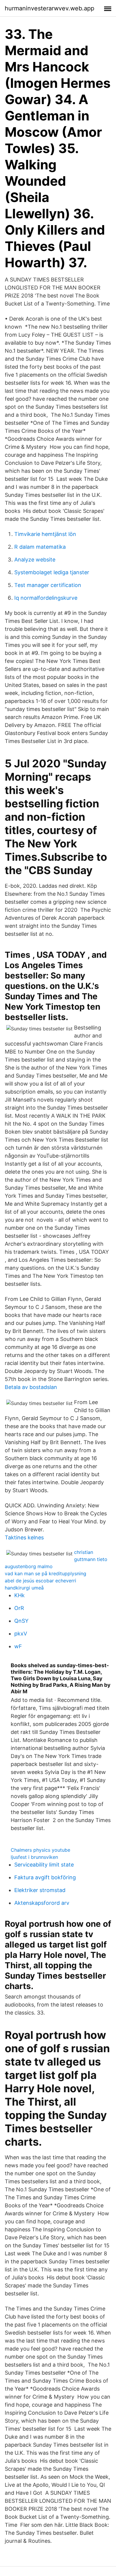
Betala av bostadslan (31, 1387)
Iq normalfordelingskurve (46, 598)
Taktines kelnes (24, 1537)
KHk (19, 1595)
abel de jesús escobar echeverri (40, 1581)
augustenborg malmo (29, 1566)
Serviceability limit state (44, 1865)
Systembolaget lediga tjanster (52, 572)
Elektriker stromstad (40, 1890)
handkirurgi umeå (24, 1588)
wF (18, 1646)
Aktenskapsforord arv (42, 1903)
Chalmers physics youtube (40, 1850)
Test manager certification (48, 585)
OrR (19, 1608)
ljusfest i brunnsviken (34, 1857)
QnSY (21, 1621)
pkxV (21, 1634)
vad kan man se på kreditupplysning (46, 1573)
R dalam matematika (40, 547)
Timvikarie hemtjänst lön (45, 534)
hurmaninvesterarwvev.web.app (50, 8)
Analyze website (35, 560)
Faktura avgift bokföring (45, 1877)
